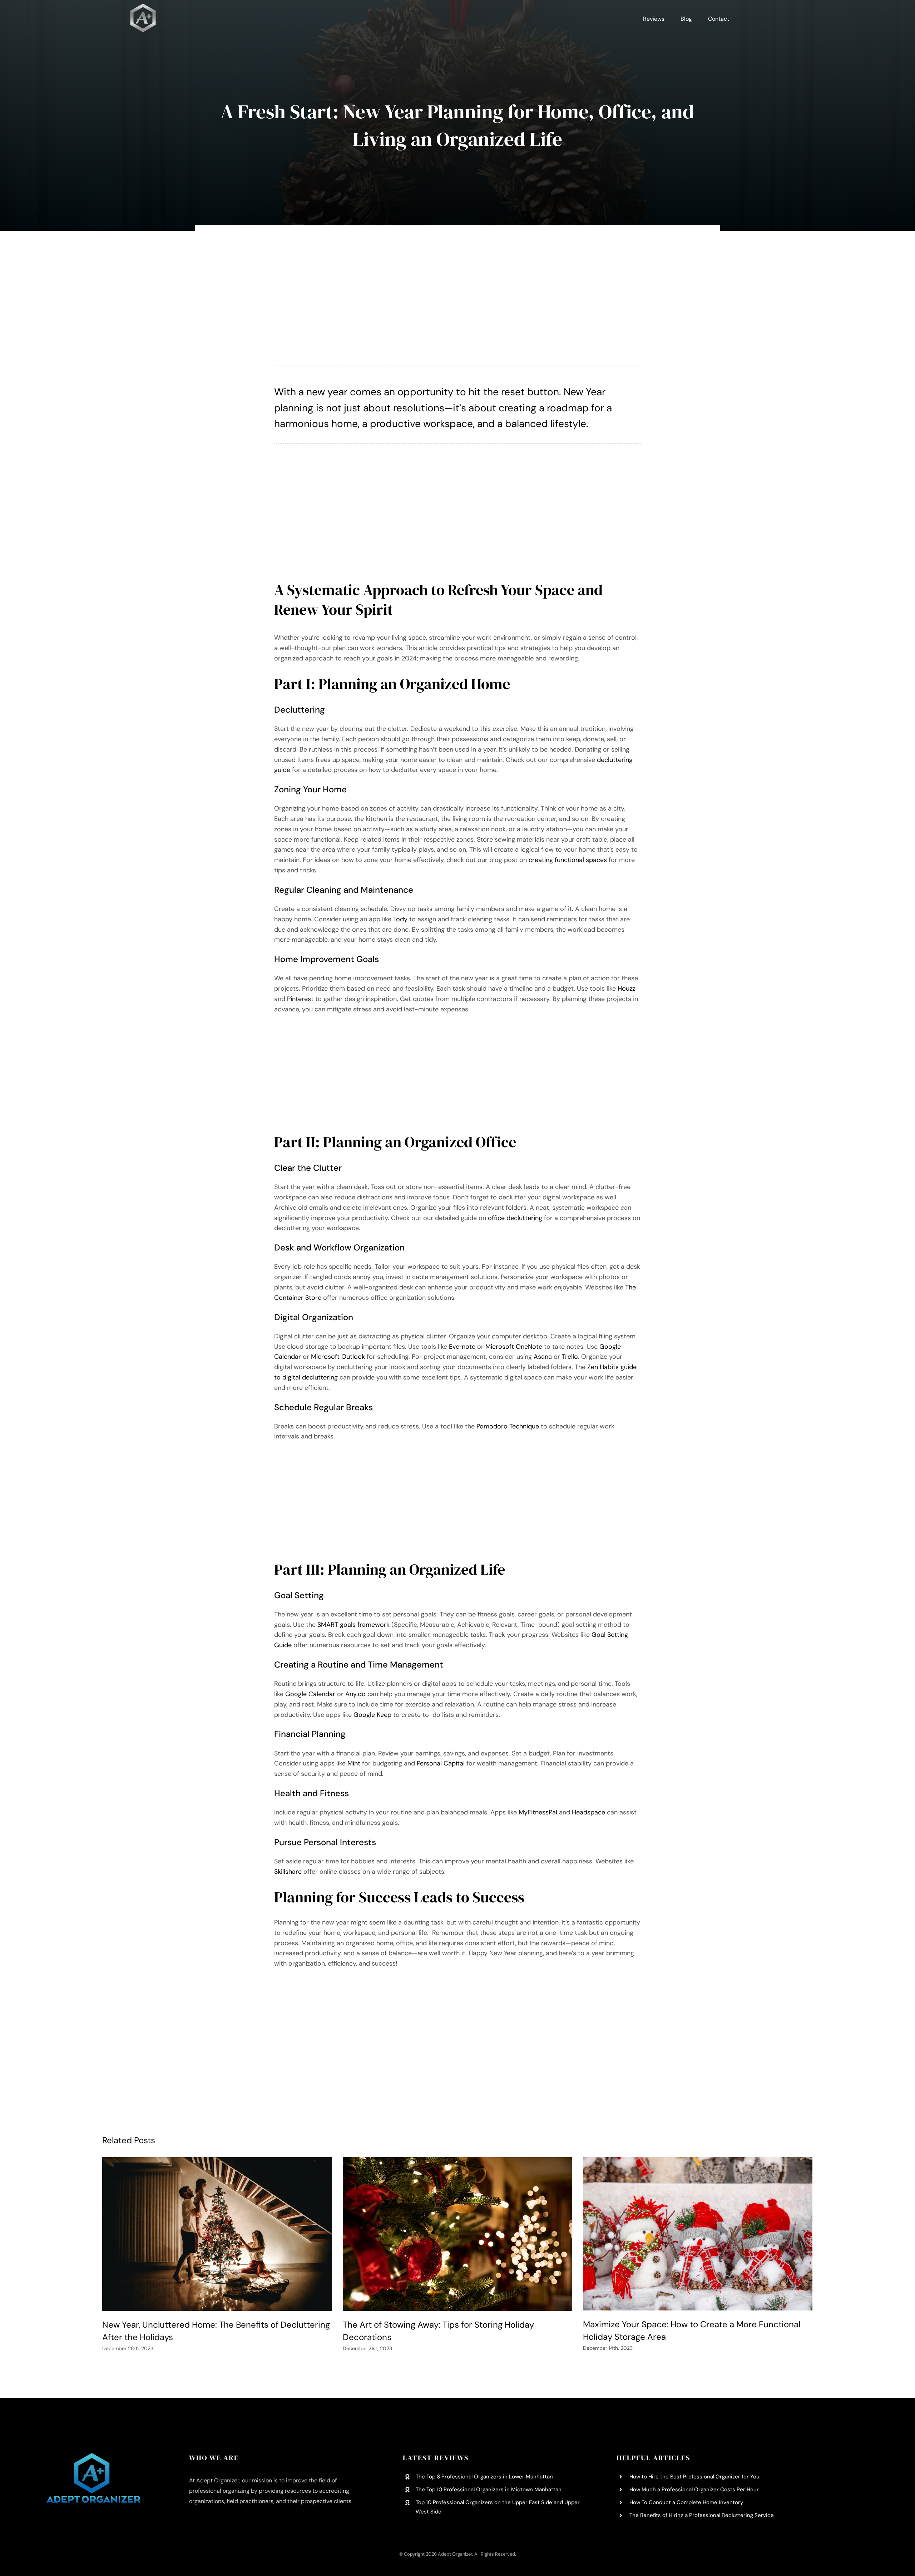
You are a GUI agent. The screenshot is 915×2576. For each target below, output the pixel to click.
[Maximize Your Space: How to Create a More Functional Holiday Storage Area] (698, 2234)
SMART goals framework (353, 1625)
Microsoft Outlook (338, 1357)
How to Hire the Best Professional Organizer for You (694, 2477)
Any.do (355, 1694)
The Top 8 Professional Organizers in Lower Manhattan (484, 2477)
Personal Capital (441, 1763)
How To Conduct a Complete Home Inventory (686, 2502)
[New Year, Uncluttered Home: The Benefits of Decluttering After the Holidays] (217, 2234)
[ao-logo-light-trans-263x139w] (93, 2456)
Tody (400, 919)
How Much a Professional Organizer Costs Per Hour (694, 2490)
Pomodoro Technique (508, 1426)
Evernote (462, 1347)
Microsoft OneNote (514, 1347)
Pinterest (300, 999)
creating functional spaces (568, 860)
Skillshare (288, 1872)
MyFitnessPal (538, 1812)
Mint (354, 1763)
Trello (570, 1357)
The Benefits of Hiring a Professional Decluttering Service (702, 2515)
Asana (543, 1357)
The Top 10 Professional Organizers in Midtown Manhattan (489, 2490)
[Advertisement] (458, 297)
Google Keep (372, 1715)
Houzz (626, 989)
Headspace (588, 1812)
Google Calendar (310, 1694)
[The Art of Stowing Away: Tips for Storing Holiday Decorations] (457, 2234)
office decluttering (515, 1218)
